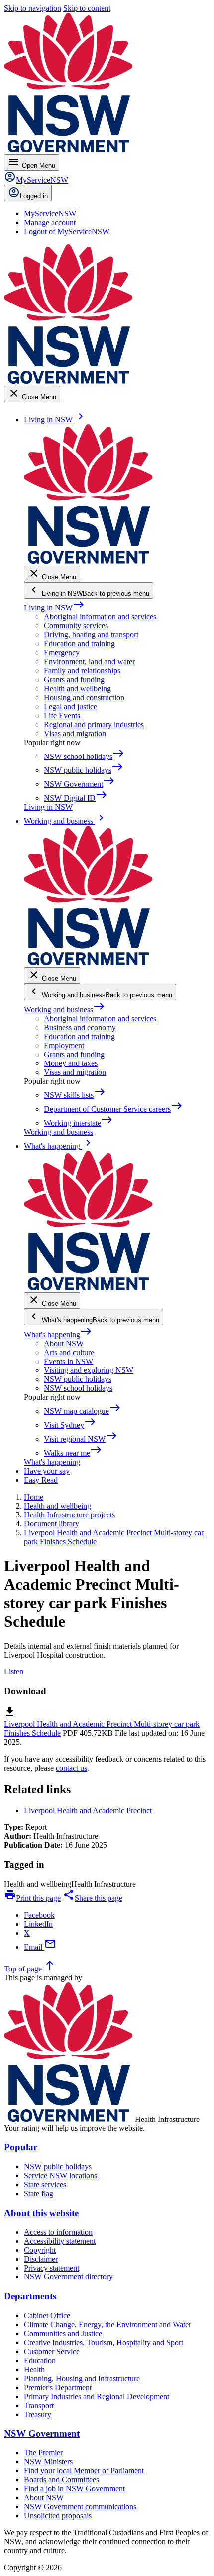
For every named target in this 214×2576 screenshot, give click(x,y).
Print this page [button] (32, 1898)
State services (45, 2185)
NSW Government (42, 2434)
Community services (76, 626)
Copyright (40, 2250)
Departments (30, 2296)
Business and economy (80, 1027)
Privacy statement (52, 2268)
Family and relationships (82, 671)
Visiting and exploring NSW (89, 1370)
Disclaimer (41, 2259)
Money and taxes (71, 1063)
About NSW (64, 1343)
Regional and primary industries (94, 724)
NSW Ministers (48, 2462)
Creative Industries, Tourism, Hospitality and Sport (104, 2343)
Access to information (58, 2232)
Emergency (62, 653)
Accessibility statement (60, 2241)
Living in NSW (54, 608)
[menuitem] (50, 214)
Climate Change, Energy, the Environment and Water (107, 2325)
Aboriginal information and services (100, 617)
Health (34, 2369)
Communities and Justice (63, 2334)
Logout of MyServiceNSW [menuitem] (67, 231)
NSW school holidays (78, 1388)
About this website (41, 2213)
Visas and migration (75, 733)
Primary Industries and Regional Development (97, 2396)
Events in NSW (68, 1361)
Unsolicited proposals (58, 2515)
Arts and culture (69, 1352)
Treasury (38, 2414)
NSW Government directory (68, 2277)
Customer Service (52, 2351)
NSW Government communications (80, 2506)
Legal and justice (70, 706)
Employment (64, 1045)
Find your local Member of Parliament (84, 2471)
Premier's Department (58, 2387)
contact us (71, 1768)
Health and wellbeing (77, 688)
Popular (21, 2147)
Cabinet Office (47, 2316)
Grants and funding (74, 680)
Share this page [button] (93, 1898)
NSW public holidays (78, 1379)
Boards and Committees (61, 2480)
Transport (39, 2405)
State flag (39, 2194)
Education (40, 2360)
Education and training (79, 644)
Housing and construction (84, 697)
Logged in (34, 196)
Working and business (64, 1009)
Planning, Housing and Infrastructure (82, 2378)
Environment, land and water (89, 662)
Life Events (62, 715)
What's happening (58, 1334)
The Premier (43, 2453)
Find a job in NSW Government (74, 2489)
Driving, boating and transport (91, 635)
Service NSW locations (60, 2176)
